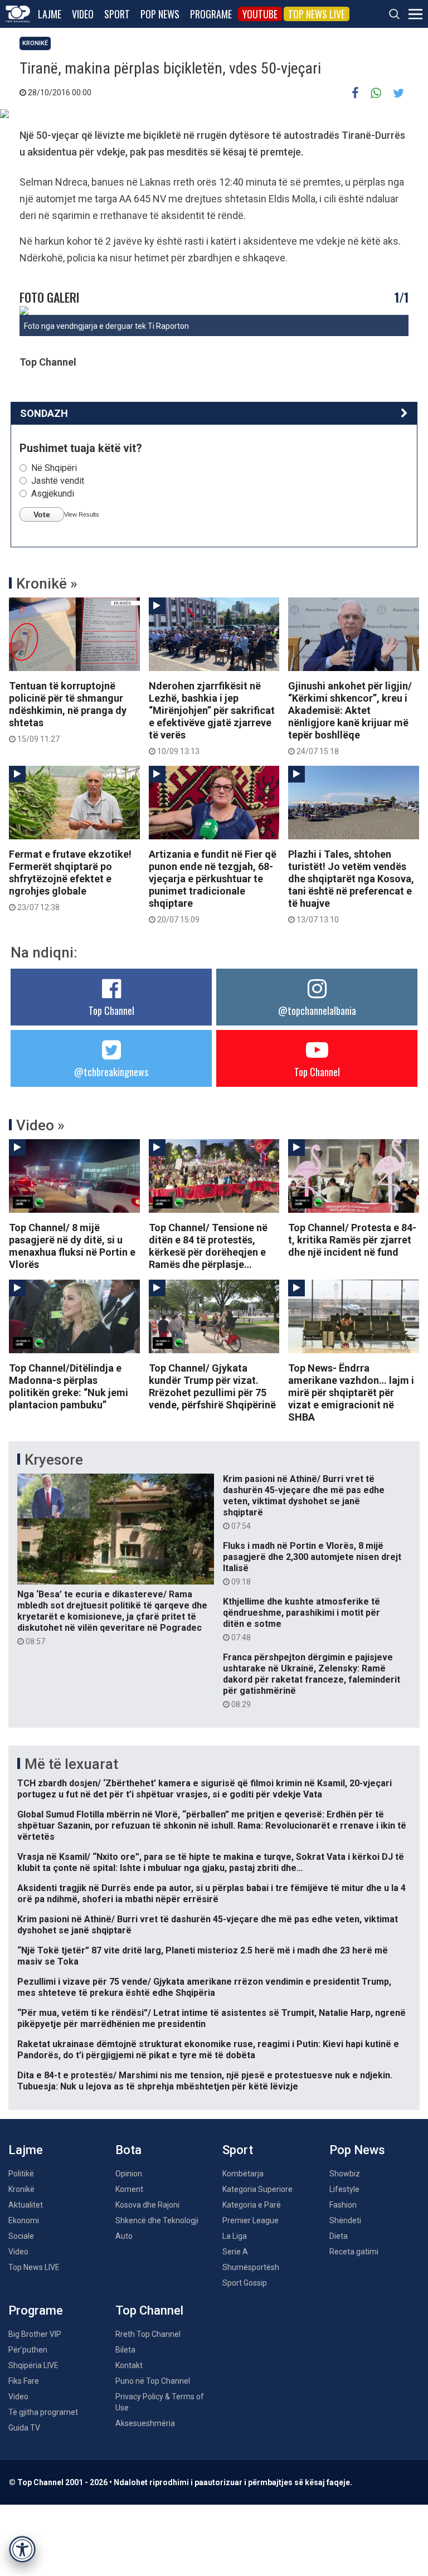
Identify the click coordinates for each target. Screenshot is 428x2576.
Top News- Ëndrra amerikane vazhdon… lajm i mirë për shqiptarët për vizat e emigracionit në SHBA (351, 1393)
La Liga (235, 2236)
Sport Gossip (245, 2283)
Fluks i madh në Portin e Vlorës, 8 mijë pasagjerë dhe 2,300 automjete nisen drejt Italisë (312, 1563)
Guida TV (24, 2428)
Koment (129, 2189)
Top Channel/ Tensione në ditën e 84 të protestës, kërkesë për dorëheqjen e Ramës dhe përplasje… (208, 1246)
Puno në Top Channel (153, 2381)
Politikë (21, 2174)
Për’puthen (28, 2350)
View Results (82, 514)
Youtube (260, 14)
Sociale (21, 2236)
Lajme (50, 14)
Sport (117, 14)
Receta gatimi (354, 2252)
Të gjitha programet (43, 2412)
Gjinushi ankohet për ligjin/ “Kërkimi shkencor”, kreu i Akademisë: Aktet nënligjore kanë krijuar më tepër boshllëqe (350, 718)
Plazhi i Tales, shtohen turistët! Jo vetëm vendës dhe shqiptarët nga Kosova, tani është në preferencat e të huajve (351, 886)
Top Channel (111, 1010)
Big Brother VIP (35, 2334)
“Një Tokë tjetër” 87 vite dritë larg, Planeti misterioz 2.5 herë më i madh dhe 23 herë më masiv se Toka (203, 1956)
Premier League (251, 2220)
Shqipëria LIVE (33, 2365)
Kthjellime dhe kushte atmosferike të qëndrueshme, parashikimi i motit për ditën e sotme (301, 1619)
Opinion (129, 2174)
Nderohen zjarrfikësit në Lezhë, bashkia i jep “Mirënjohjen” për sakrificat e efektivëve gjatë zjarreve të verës (212, 718)
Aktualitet (26, 2205)
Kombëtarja (243, 2174)
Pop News (160, 14)
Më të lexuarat (71, 1764)
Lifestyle (344, 2189)
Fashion (343, 2205)
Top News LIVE (317, 14)
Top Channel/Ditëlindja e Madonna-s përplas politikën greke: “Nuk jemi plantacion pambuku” (69, 1386)
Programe (211, 14)
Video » (40, 1125)
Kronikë (35, 43)
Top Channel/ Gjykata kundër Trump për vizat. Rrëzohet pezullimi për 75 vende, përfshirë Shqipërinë (212, 1386)
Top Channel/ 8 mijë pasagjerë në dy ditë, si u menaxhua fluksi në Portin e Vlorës (72, 1246)
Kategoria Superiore (257, 2189)
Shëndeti (345, 2220)
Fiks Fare (24, 2381)
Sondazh (44, 413)
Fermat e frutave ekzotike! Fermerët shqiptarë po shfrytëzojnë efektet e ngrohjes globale (70, 880)
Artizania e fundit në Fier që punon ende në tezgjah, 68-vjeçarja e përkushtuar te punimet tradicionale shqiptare (213, 886)
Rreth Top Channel (148, 2334)
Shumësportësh (251, 2267)
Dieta (339, 2236)
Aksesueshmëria (145, 2423)
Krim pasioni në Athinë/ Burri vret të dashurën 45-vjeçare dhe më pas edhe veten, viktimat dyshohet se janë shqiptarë (304, 1502)
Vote (42, 514)
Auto (124, 2236)
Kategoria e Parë (252, 2205)
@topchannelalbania (317, 1010)
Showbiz (345, 2174)
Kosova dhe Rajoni (147, 2205)
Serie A (235, 2252)
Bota (128, 2150)
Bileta (125, 2350)
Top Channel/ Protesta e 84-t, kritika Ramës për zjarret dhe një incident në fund (352, 1240)
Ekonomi (24, 2220)
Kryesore (54, 1460)
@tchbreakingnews (111, 1072)
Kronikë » (47, 584)
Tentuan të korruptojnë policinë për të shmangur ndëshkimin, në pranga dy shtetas (68, 712)
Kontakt (129, 2365)
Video (83, 14)
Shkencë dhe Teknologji (157, 2220)
